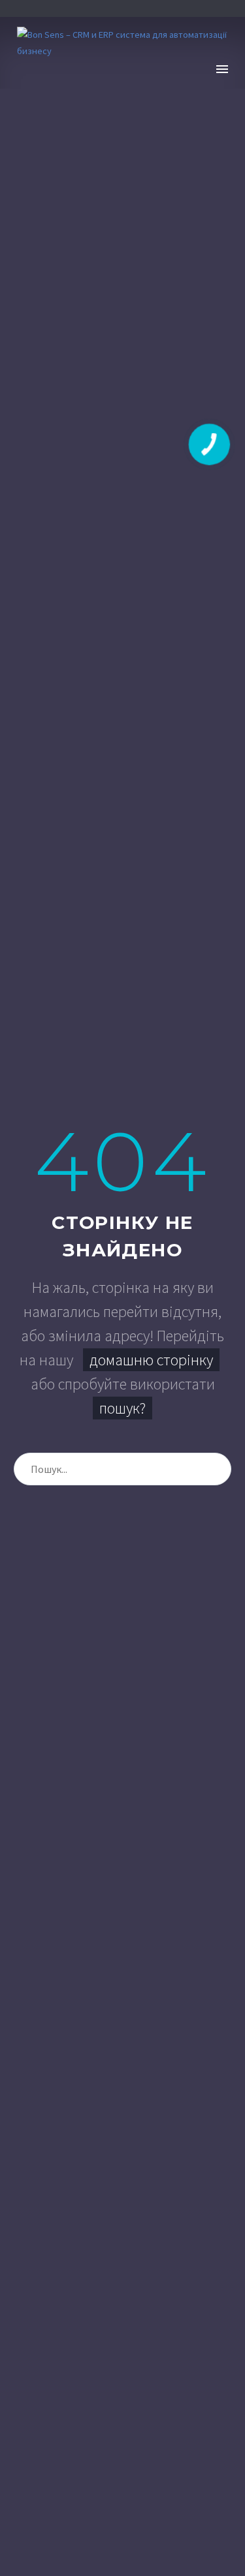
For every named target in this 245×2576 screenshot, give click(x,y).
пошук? (122, 1408)
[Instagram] (133, 8)
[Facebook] (92, 8)
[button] (200, 69)
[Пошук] (215, 1469)
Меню (222, 69)
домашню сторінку (151, 1360)
